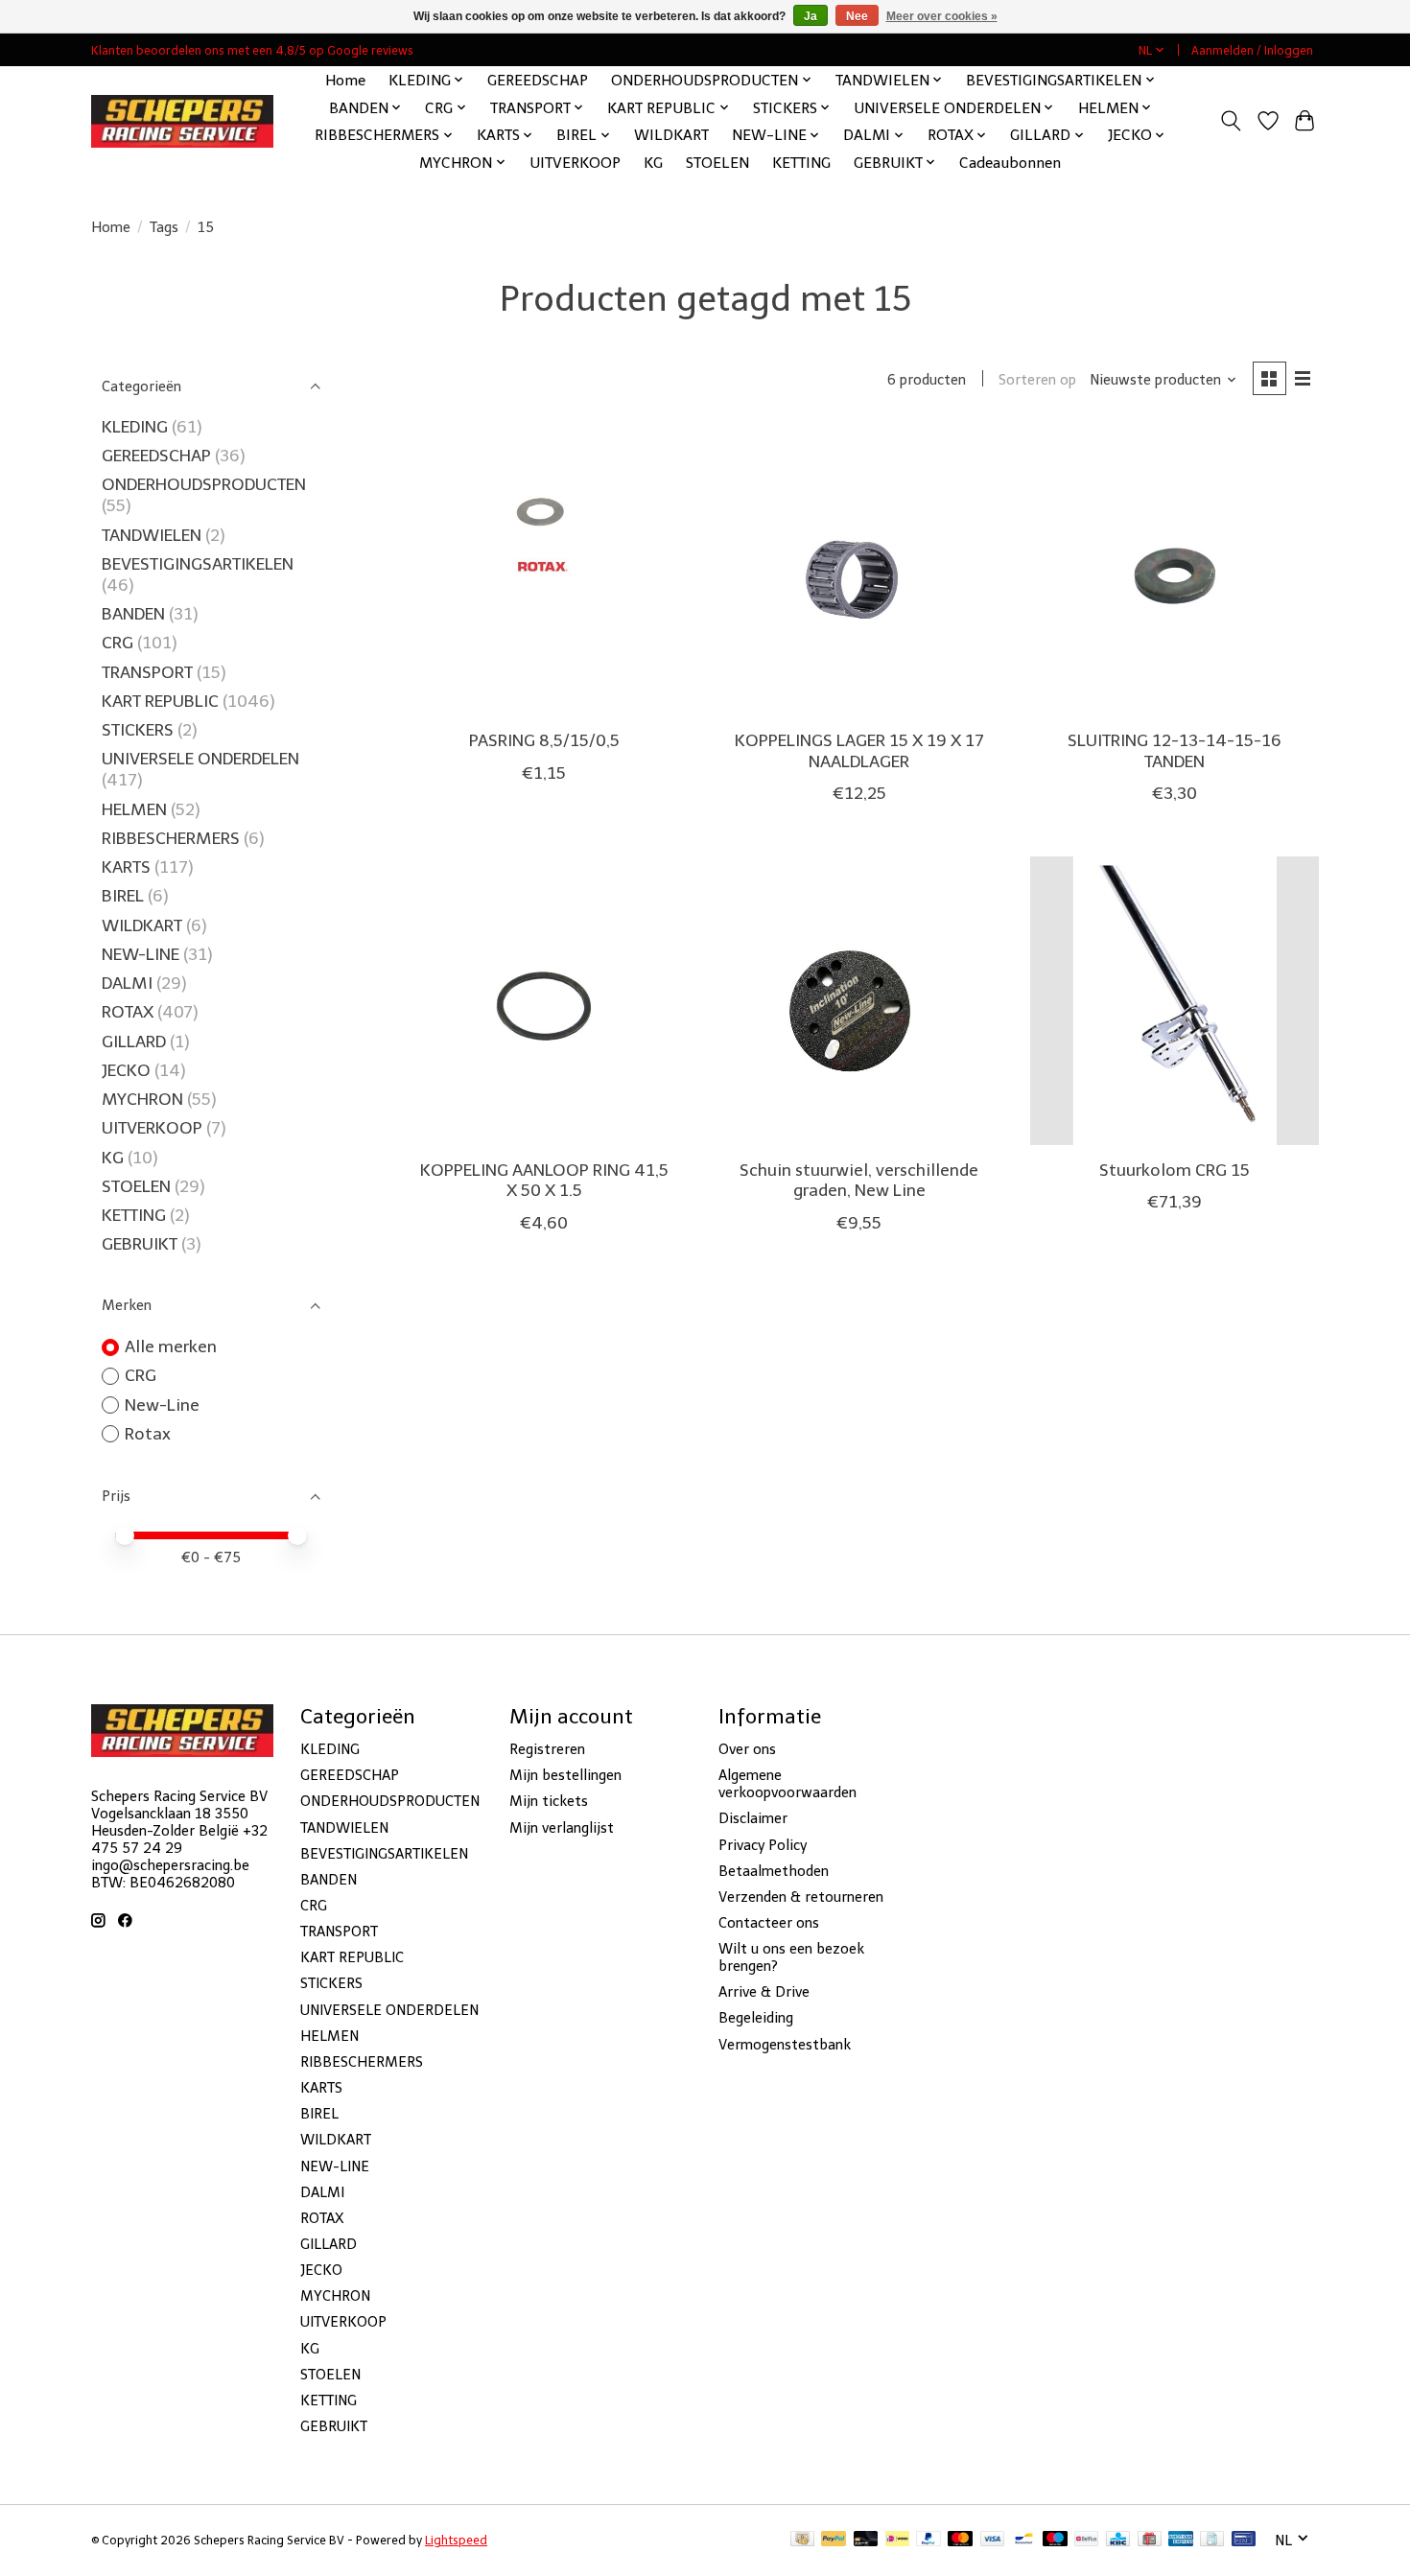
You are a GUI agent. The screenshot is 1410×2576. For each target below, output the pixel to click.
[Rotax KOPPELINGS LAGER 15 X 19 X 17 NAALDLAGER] (859, 571)
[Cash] (802, 2540)
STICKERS (138, 730)
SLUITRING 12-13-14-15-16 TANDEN (1175, 750)
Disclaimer (753, 1818)
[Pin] (1244, 2540)
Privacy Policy (763, 1845)
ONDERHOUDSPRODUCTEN (204, 484)
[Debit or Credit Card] (866, 2540)
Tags (164, 227)
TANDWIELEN (152, 535)
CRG (117, 643)
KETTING (801, 163)
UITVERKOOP (575, 163)
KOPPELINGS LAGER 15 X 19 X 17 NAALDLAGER (859, 750)
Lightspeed (456, 2540)
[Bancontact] (1024, 2540)
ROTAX (128, 1012)
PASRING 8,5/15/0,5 (544, 740)
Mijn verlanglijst (562, 1828)
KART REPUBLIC (160, 701)
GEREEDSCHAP (538, 80)
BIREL (123, 896)
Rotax (148, 1434)
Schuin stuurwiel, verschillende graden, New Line (859, 1180)
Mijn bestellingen (565, 1775)
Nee (857, 16)
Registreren (547, 1749)
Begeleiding (756, 2018)
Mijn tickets (549, 1801)
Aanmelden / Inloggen (1252, 50)
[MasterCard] (960, 2540)
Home (345, 80)
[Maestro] (1055, 2540)
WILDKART (671, 135)
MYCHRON (142, 1099)
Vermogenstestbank (785, 2045)
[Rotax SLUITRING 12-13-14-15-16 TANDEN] (1175, 571)
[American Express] (1181, 2540)
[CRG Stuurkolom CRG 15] (1175, 1001)
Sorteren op (1037, 380)
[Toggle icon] (1231, 121)
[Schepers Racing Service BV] (182, 121)
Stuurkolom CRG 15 (1175, 1170)
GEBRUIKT (140, 1244)
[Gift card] (1150, 2540)
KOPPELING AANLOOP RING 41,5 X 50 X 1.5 (544, 1180)
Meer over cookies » (942, 16)
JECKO (126, 1070)
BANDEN (133, 614)
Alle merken (171, 1347)
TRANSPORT (147, 672)
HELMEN (134, 809)
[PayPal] (834, 2540)
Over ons (747, 1749)
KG (653, 163)
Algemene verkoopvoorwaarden (787, 1784)
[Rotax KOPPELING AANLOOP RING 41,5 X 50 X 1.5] (544, 1001)
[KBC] (1118, 2540)
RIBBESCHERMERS (171, 838)
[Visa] (993, 2540)
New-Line (162, 1405)
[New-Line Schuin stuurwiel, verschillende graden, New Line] (859, 1001)
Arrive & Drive (764, 1992)
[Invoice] (1212, 2540)
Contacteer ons (769, 1923)
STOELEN (717, 163)
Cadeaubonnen (1010, 163)
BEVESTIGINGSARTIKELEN (198, 564)
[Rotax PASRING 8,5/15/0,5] (544, 571)
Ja (811, 16)
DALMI (127, 983)
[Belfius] (1086, 2540)
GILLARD (134, 1042)
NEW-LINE (141, 954)
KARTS (126, 867)
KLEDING (135, 427)
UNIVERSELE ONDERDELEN (200, 759)
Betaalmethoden (774, 1871)
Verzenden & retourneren (801, 1897)
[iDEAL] (897, 2540)
